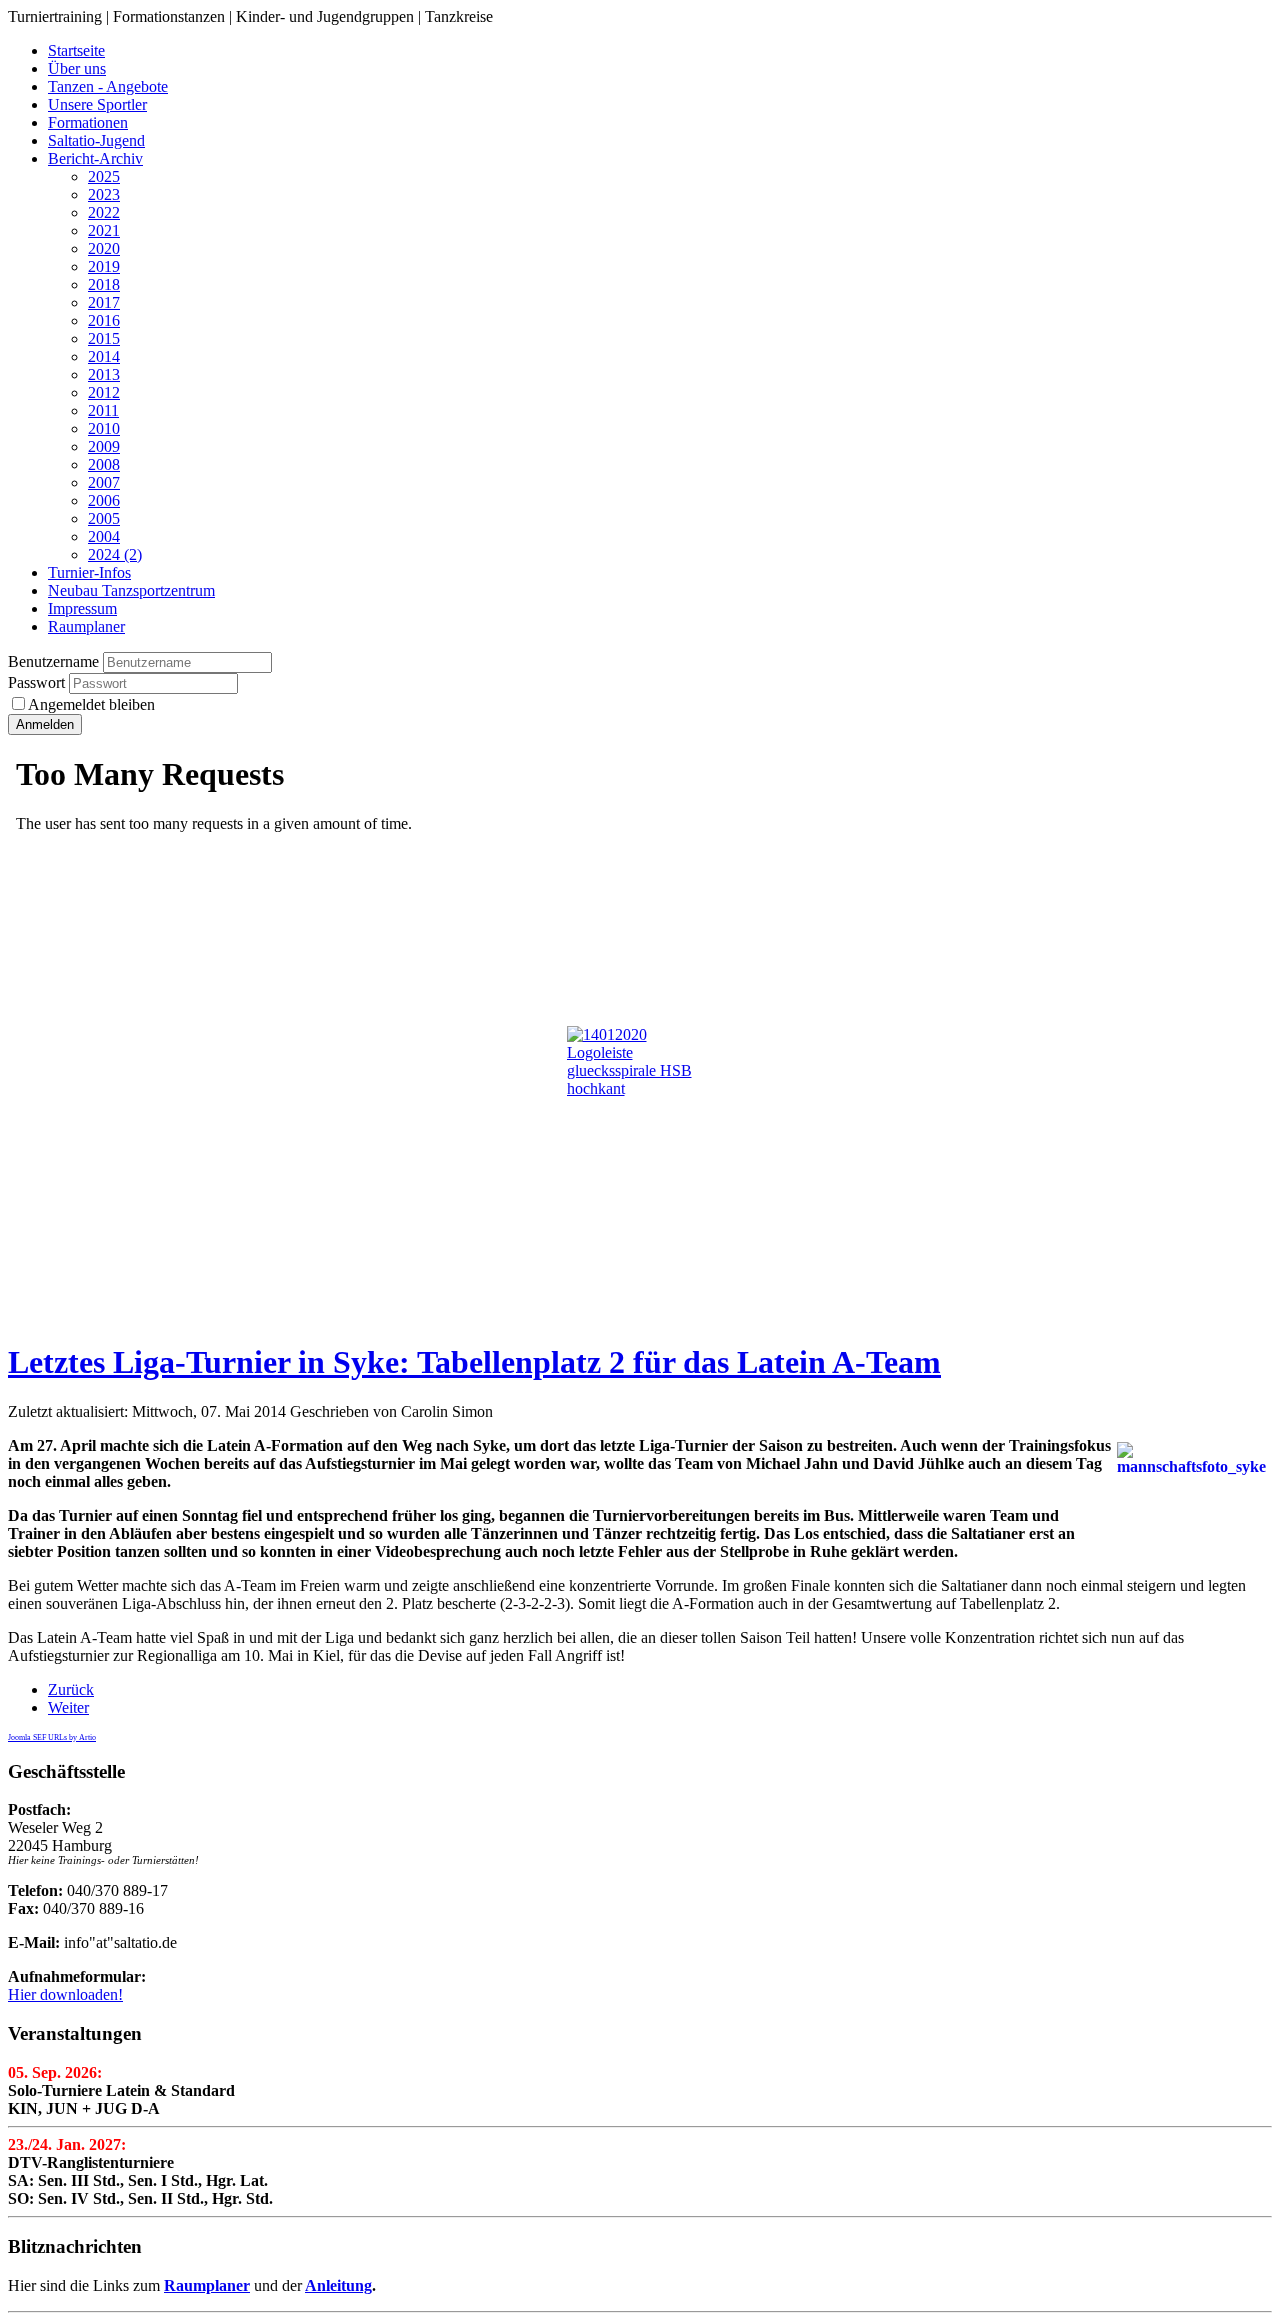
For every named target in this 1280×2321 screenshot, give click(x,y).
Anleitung (338, 2285)
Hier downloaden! (65, 1994)
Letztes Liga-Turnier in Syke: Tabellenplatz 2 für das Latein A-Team (474, 1362)
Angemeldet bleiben (91, 704)
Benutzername (53, 661)
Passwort (38, 682)
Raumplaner (207, 2285)
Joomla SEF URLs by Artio (52, 1737)
